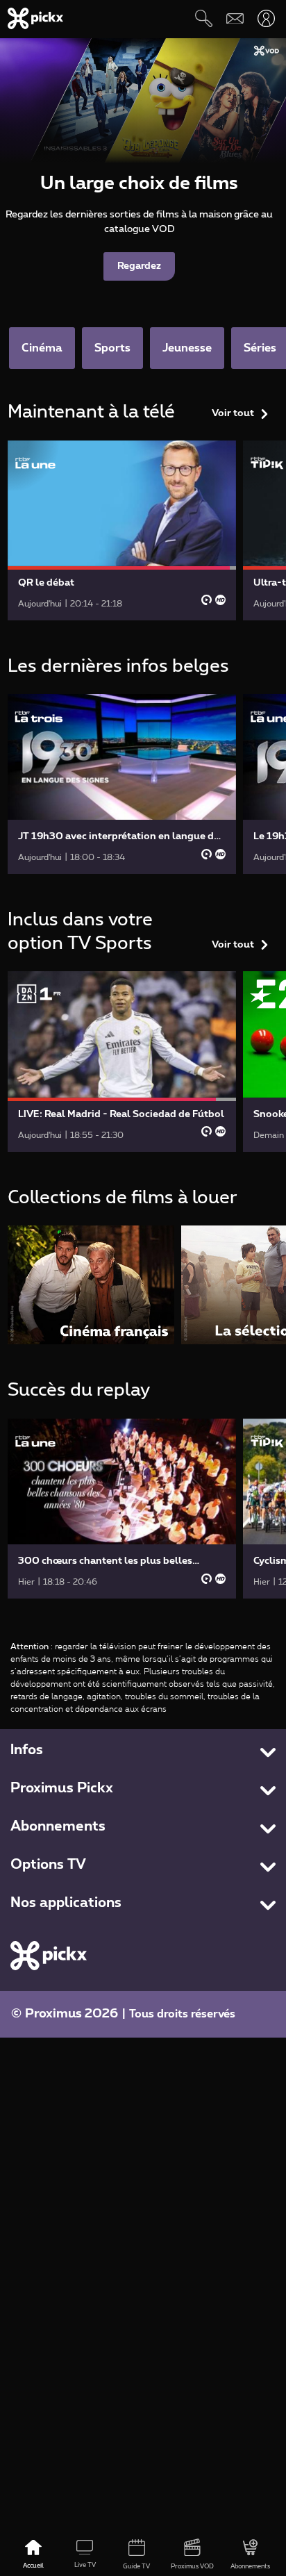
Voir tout (233, 413)
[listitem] (91, 1285)
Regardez (139, 266)
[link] (122, 530)
